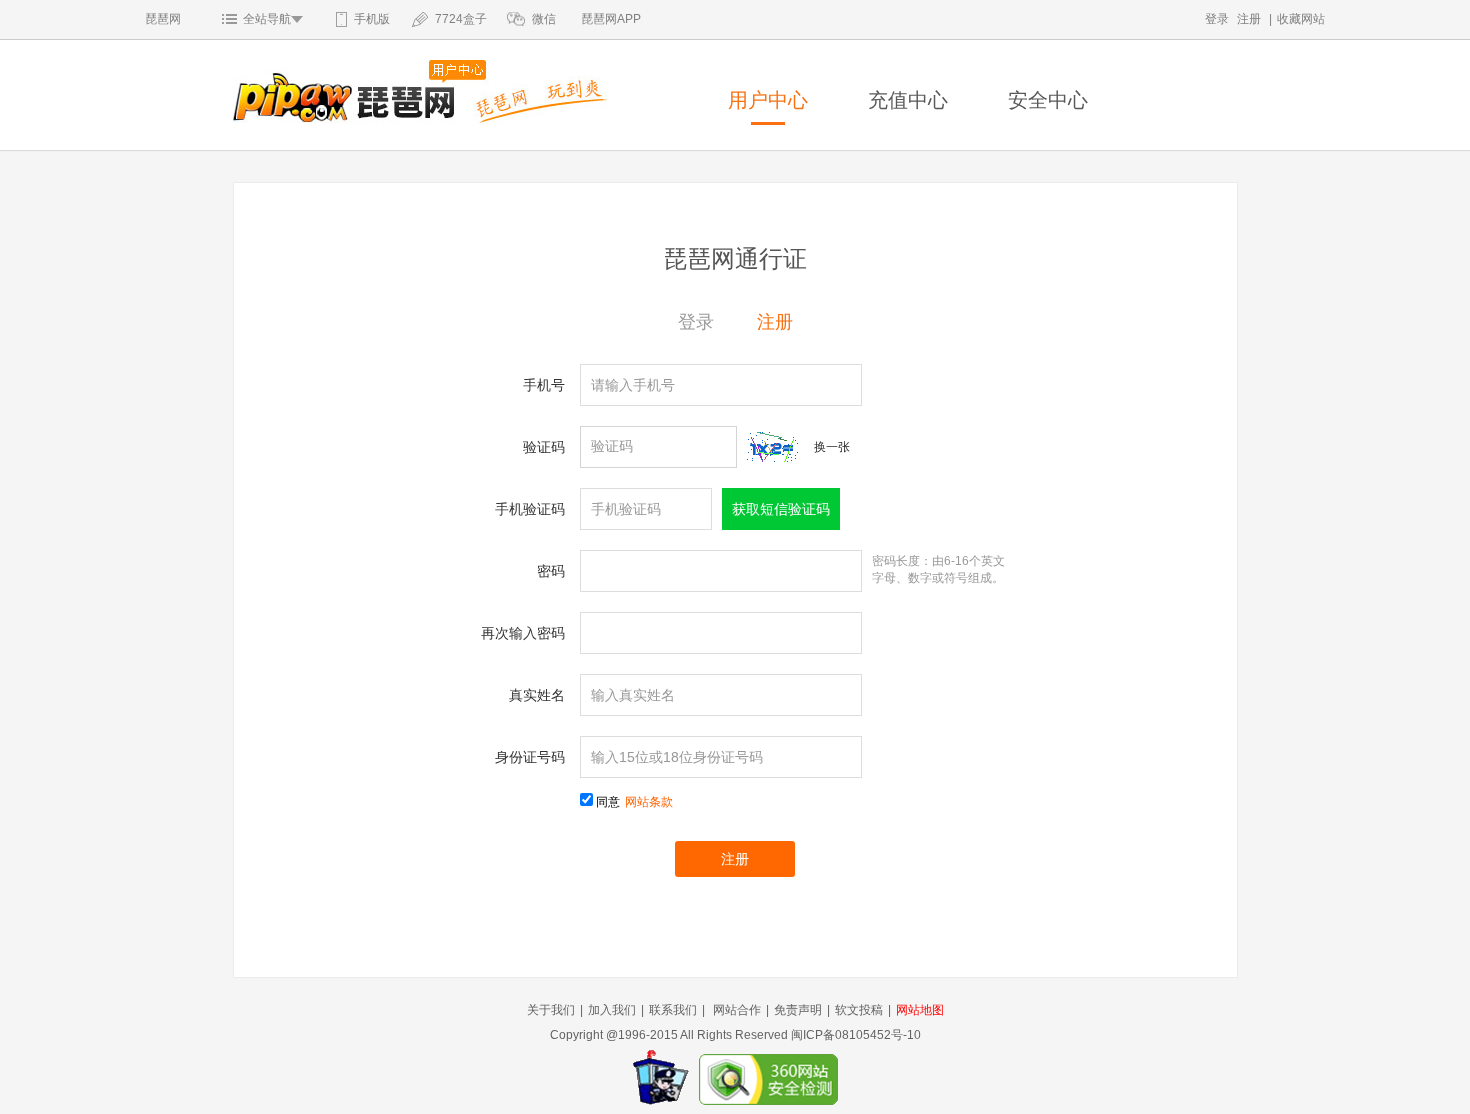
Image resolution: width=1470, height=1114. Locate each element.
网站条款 (649, 802)
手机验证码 (530, 509)
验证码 (544, 447)
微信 (544, 19)
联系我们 (673, 1010)
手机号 (544, 385)
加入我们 (612, 1010)
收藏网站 (1301, 19)
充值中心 (908, 100)
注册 (1249, 19)
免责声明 (798, 1010)
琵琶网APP (611, 19)
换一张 (832, 447)
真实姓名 (537, 695)
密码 (551, 571)
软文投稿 (859, 1010)
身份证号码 (530, 757)
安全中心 (1048, 100)
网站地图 (920, 1010)
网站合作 (737, 1010)
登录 (1217, 19)
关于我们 (551, 1010)
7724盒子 (461, 19)
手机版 (372, 19)
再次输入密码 (523, 633)
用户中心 (768, 100)
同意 (634, 802)
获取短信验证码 (781, 509)
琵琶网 (163, 19)
